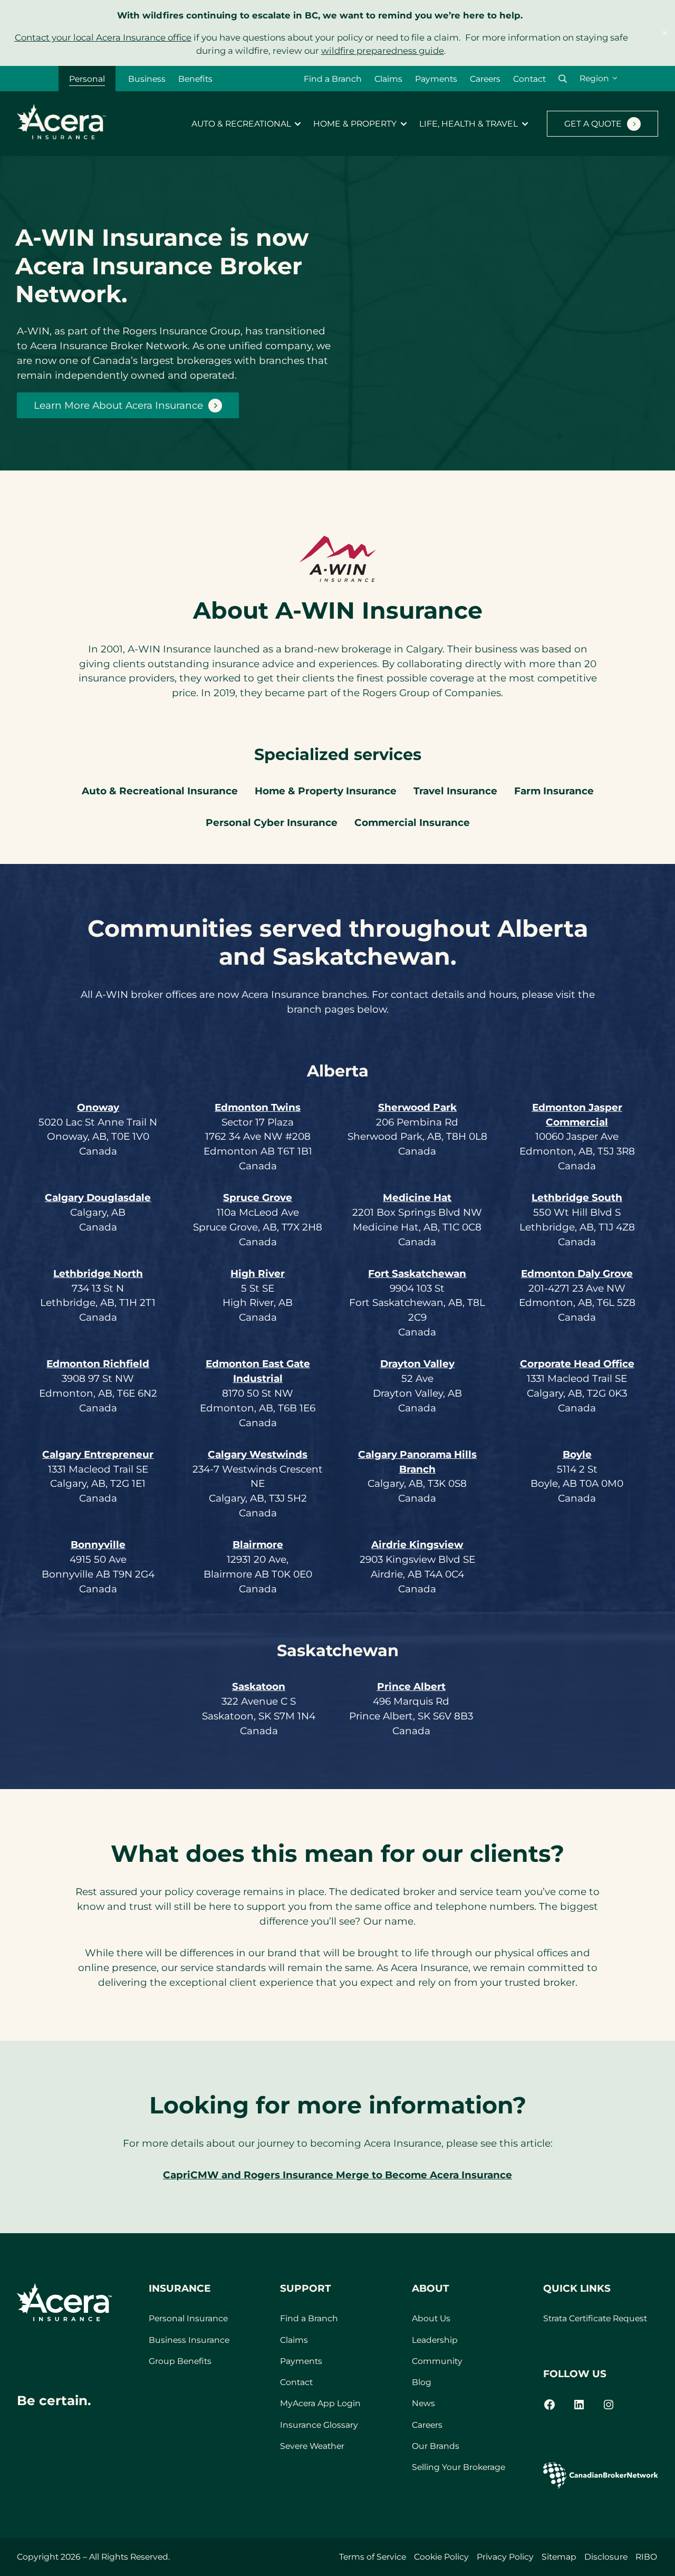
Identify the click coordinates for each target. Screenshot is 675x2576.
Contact (529, 79)
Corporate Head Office (577, 1364)
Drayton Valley (417, 1364)
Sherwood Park (417, 1107)
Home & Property (355, 124)
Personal (87, 79)
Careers (485, 79)
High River (258, 1273)
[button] (563, 79)
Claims (388, 79)
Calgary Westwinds (258, 1454)
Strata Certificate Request (595, 2318)
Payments (436, 79)
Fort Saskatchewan (417, 1273)
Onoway (98, 1107)
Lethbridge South (577, 1198)
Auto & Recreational (241, 124)
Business (147, 79)
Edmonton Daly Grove (577, 1273)
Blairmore (258, 1545)
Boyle (577, 1454)
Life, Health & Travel (469, 124)
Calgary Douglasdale (98, 1198)
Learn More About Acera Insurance (118, 405)
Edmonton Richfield (98, 1364)
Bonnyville (98, 1545)
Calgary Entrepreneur (98, 1454)
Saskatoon (259, 1686)
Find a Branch (333, 79)
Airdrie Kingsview (417, 1545)
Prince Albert (411, 1686)
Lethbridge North (98, 1273)
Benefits (195, 79)
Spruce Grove (258, 1198)
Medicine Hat (417, 1198)
